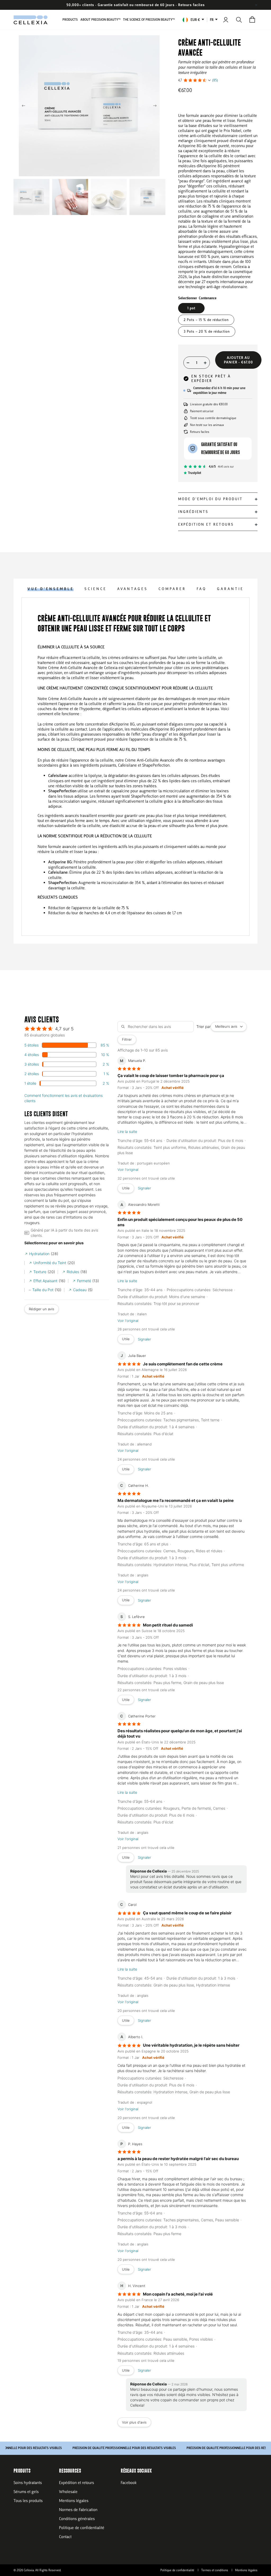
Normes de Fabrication (78, 2510)
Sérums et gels (26, 2492)
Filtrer (127, 1039)
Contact (65, 2537)
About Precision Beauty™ (100, 20)
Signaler (144, 1188)
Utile (126, 1188)
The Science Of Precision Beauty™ (149, 20)
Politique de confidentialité (82, 2528)
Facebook (129, 2483)
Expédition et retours (76, 2483)
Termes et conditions (215, 2570)
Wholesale (68, 2492)
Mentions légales (74, 2501)
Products (70, 20)
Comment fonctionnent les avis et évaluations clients (64, 1098)
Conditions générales (77, 2519)
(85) (215, 80)
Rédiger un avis (42, 1309)
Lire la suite (127, 1131)
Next (155, 106)
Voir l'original (128, 1170)
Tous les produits (28, 2501)
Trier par (204, 1026)
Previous (24, 106)
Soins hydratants (28, 2483)
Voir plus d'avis (134, 2422)
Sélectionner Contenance (197, 298)
